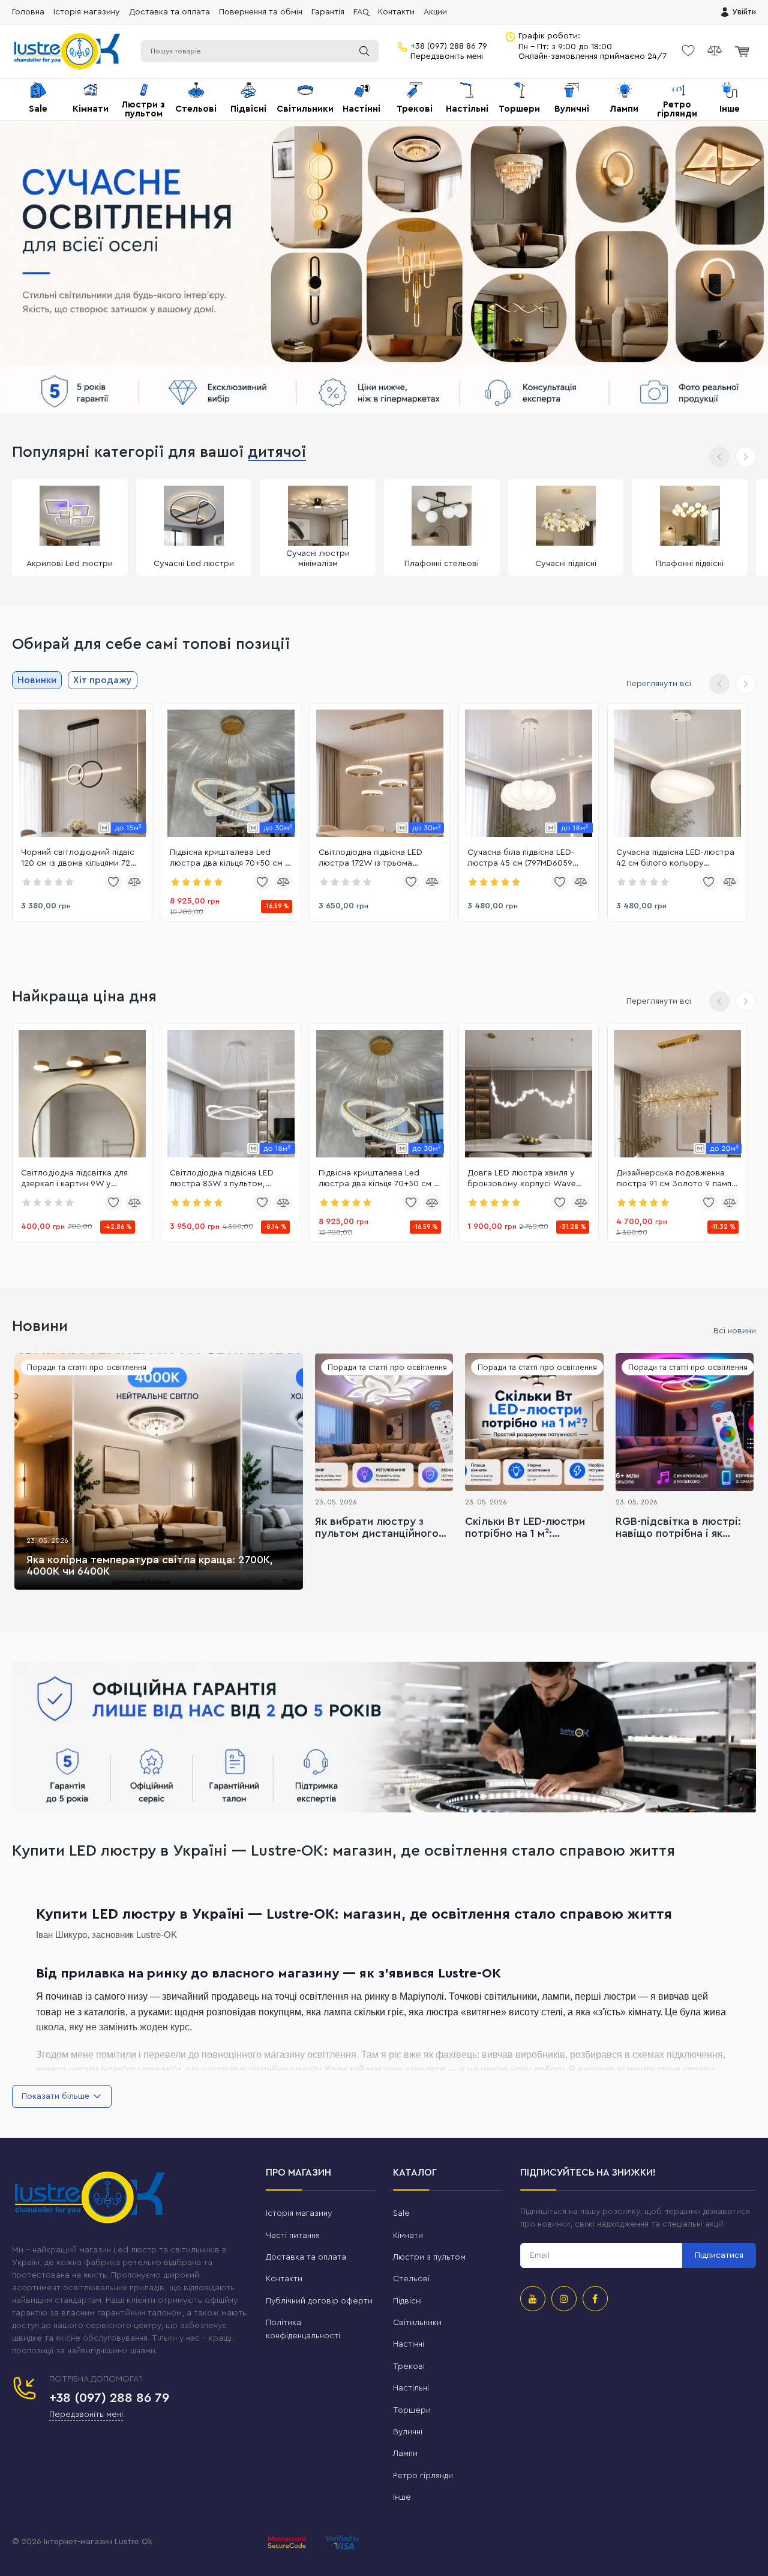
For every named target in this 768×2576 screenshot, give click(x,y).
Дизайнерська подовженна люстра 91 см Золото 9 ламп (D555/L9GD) (674, 1179)
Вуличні (408, 2432)
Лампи (405, 2454)
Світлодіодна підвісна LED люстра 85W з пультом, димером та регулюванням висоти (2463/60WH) (223, 1179)
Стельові (411, 2279)
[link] (82, 773)
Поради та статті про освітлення (87, 1367)
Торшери (412, 2410)
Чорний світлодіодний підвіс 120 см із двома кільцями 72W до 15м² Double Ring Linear (80, 858)
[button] (746, 457)
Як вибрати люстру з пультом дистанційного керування (377, 1528)
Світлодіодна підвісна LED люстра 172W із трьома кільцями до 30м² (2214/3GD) (376, 858)
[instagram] (564, 2299)
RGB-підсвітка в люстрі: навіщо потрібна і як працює (678, 1528)
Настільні (411, 2388)
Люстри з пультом (429, 2257)
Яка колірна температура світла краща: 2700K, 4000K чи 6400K (150, 1566)
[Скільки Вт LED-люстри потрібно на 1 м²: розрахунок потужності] (534, 1422)
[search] (364, 51)
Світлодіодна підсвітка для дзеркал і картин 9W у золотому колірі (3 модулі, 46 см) (80, 1179)
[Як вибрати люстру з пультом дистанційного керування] (384, 1422)
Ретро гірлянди (423, 2476)
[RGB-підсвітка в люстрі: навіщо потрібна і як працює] (685, 1422)
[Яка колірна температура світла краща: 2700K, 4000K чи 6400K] (159, 1471)
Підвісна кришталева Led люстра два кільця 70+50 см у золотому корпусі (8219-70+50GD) (230, 858)
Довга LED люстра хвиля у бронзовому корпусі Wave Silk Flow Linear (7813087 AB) (523, 1179)
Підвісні (407, 2301)
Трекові (409, 2366)
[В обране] (113, 882)
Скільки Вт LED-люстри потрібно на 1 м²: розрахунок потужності (527, 1528)
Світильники (417, 2323)
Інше (402, 2497)
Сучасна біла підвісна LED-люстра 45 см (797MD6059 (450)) (521, 858)
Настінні (409, 2344)
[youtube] (533, 2299)
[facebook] (595, 2299)
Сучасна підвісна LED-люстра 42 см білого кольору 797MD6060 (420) (675, 858)
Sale (401, 2213)
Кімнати (408, 2236)
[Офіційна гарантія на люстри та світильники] (384, 1737)
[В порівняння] (134, 882)
